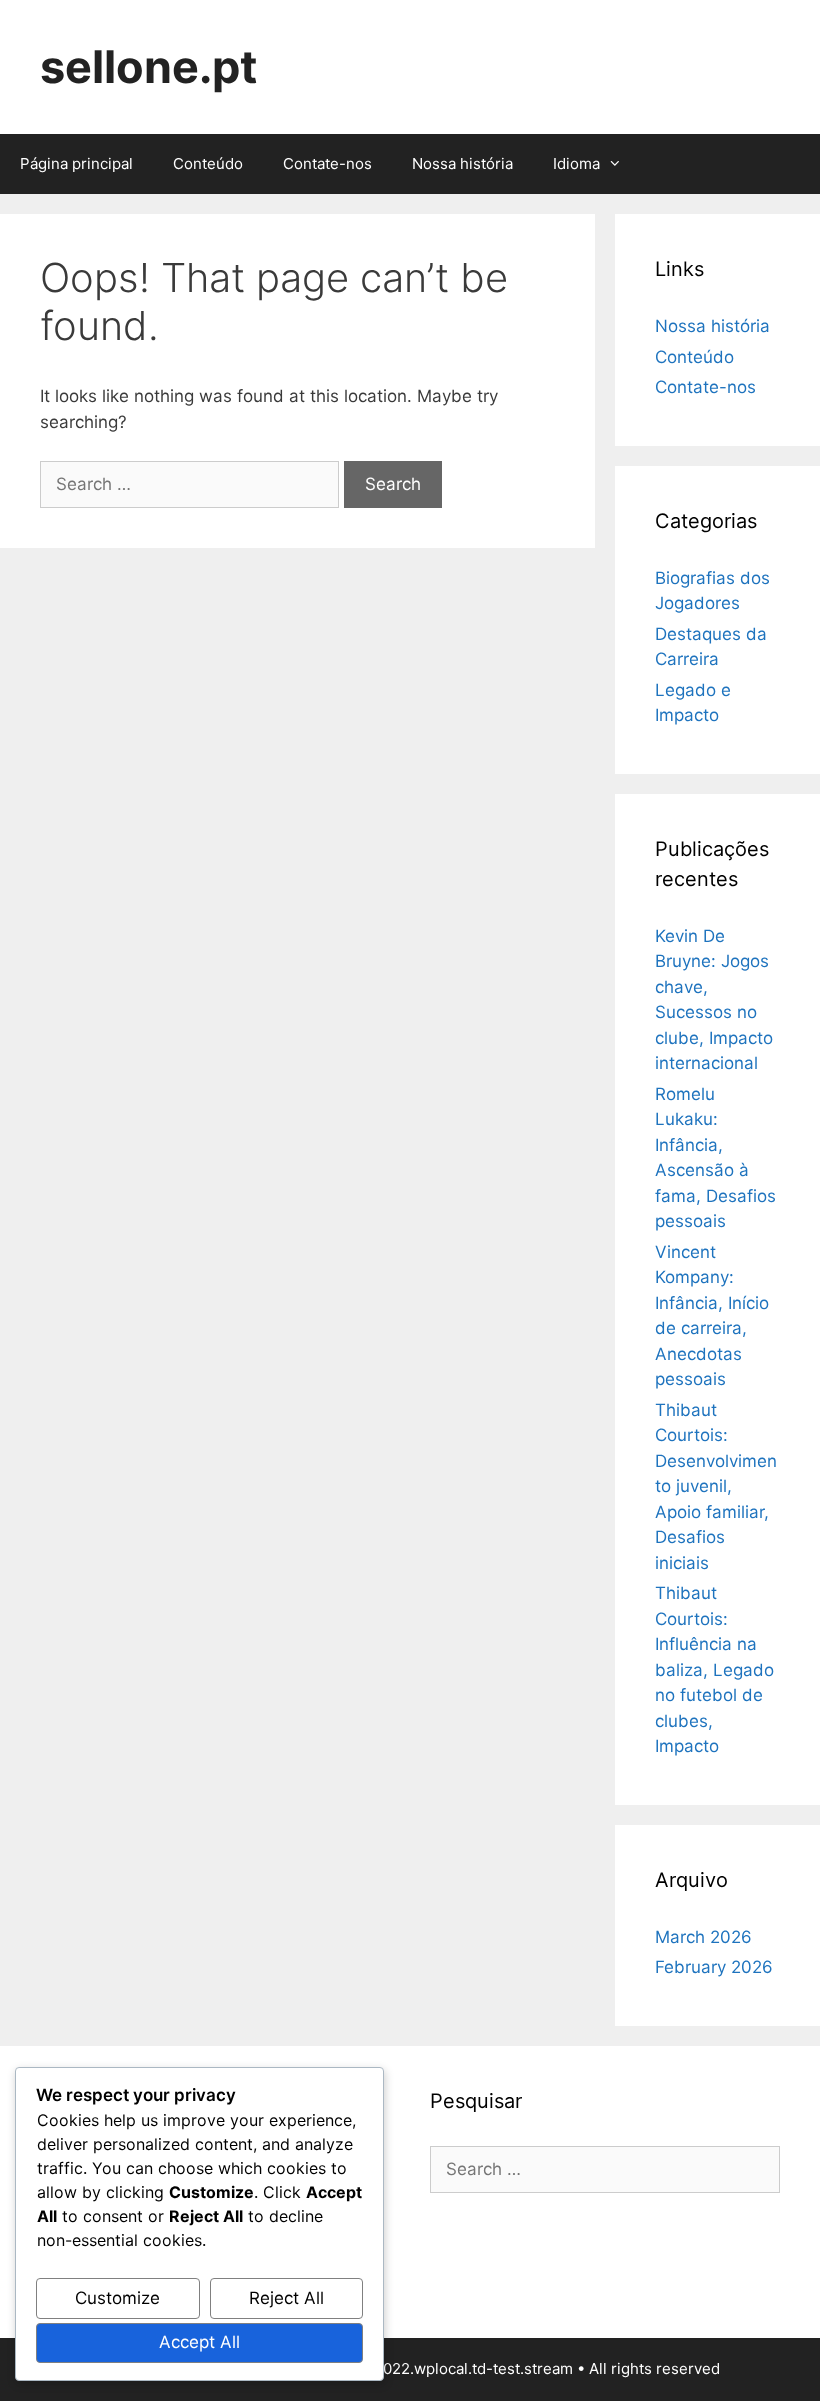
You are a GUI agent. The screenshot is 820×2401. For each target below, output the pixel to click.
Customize (117, 2298)
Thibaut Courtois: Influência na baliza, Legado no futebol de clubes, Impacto (714, 1669)
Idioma (576, 163)
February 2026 (714, 1967)
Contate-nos (327, 163)
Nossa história (462, 163)
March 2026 (703, 1937)
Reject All (286, 2298)
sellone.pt (148, 66)
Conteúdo (208, 163)
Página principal (76, 163)
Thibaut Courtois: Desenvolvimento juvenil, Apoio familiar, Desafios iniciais (716, 1486)
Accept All (199, 2342)
